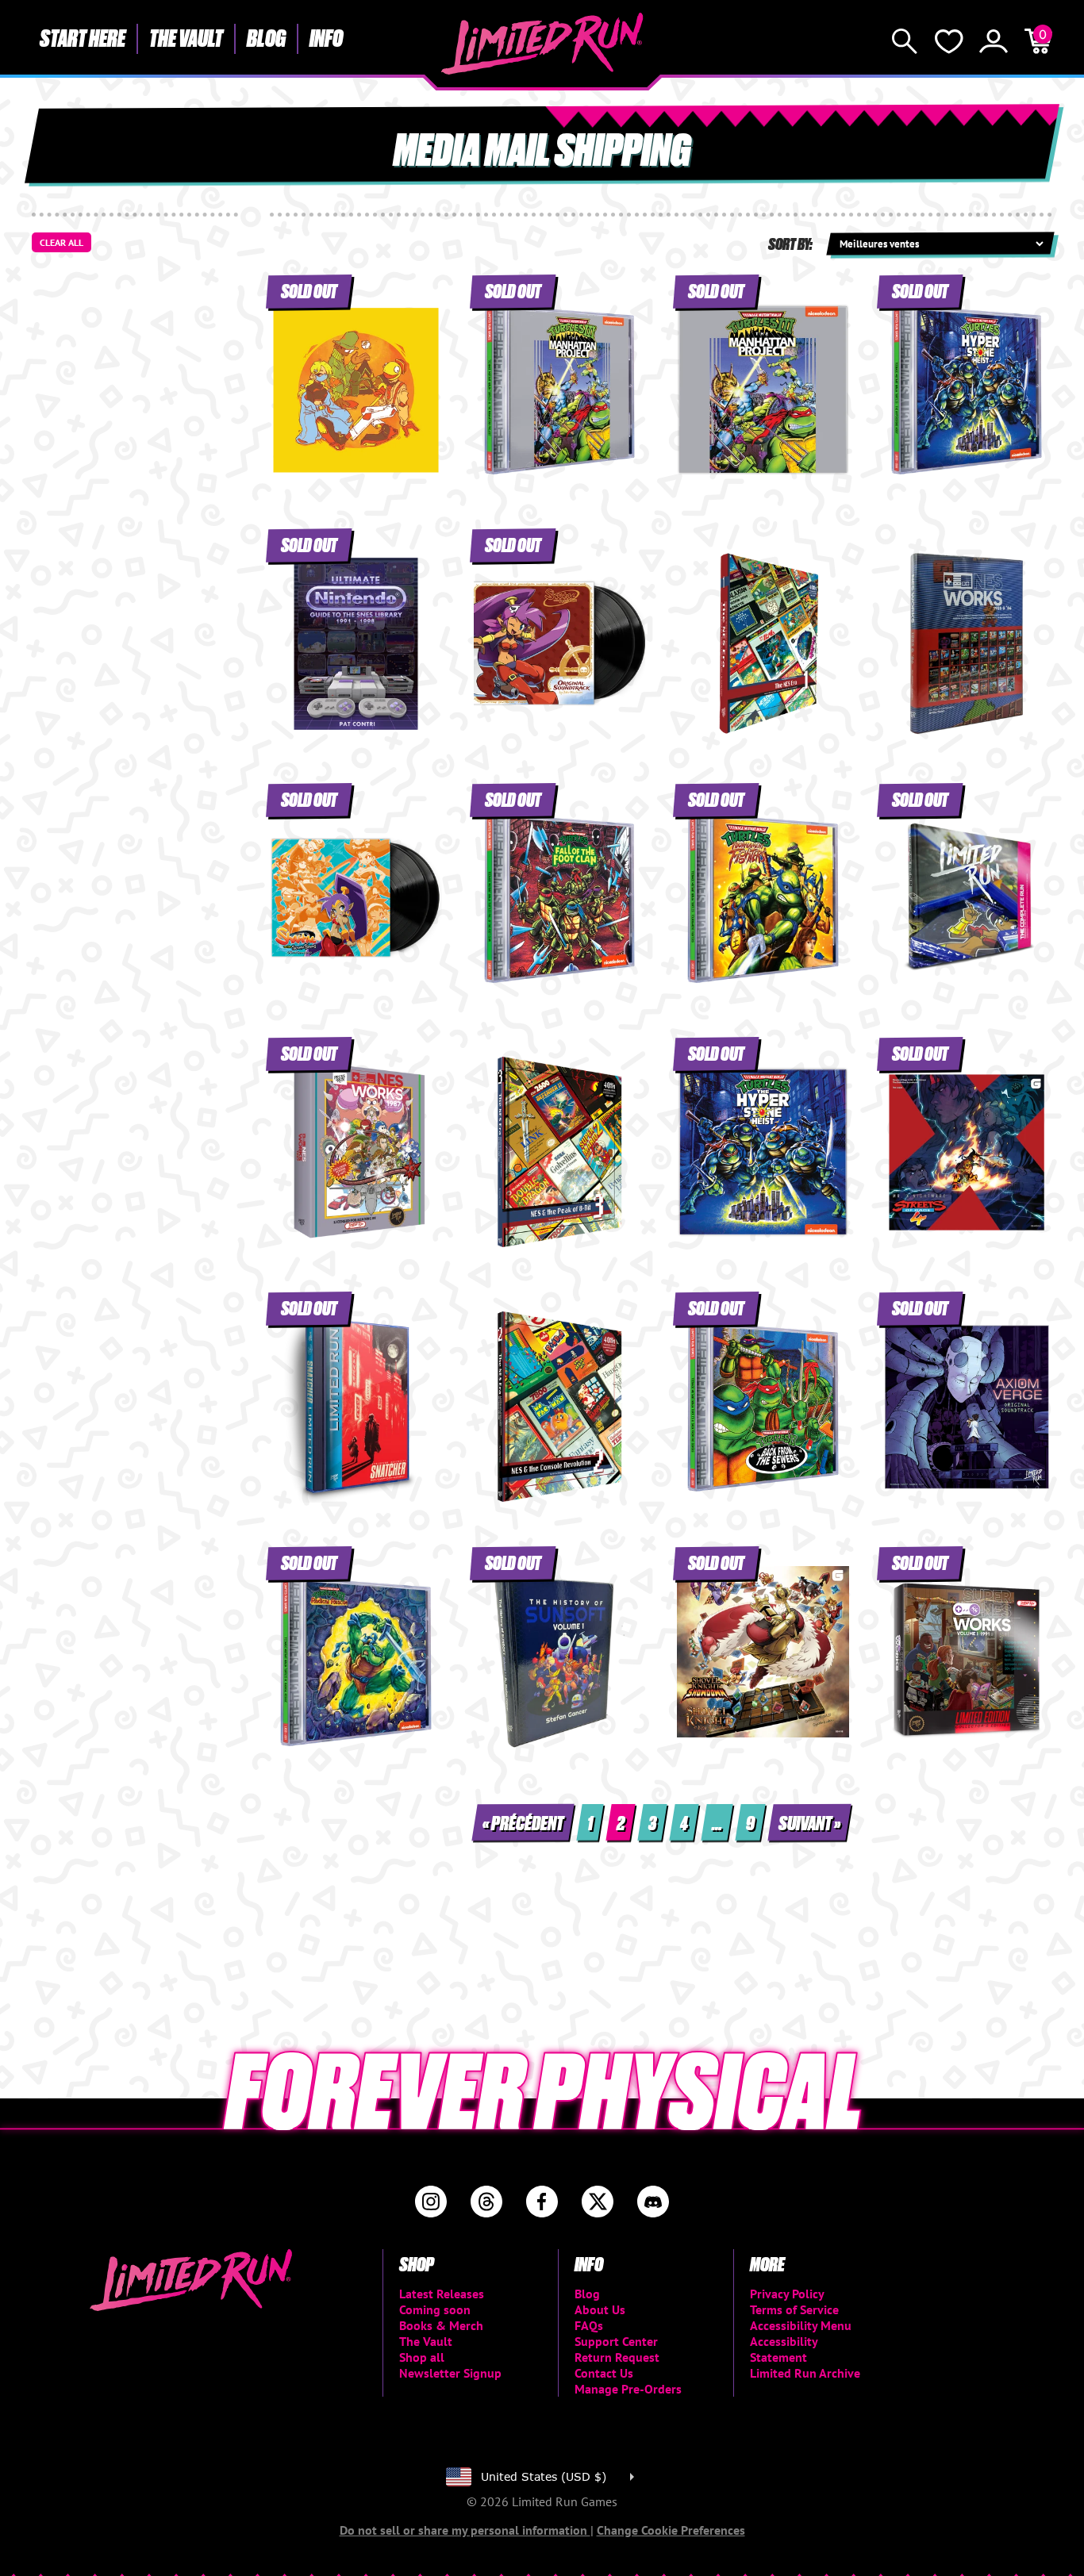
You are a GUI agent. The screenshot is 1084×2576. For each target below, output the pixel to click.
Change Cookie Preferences (671, 2530)
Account (994, 41)
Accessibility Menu (801, 2325)
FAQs (589, 2325)
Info (326, 37)
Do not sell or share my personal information (465, 2530)
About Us (600, 2309)
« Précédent (523, 1822)
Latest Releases (442, 2294)
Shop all (422, 2357)
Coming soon (435, 2309)
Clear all (62, 242)
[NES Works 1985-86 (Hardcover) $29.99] (967, 643)
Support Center (616, 2341)
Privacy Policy (787, 2294)
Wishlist (949, 41)
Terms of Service (794, 2309)
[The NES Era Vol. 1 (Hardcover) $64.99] (763, 643)
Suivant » (809, 1822)
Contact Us (604, 2373)
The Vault (186, 37)
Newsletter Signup (450, 2373)
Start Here (83, 37)
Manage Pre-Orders (628, 2389)
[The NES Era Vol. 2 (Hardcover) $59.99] (560, 1407)
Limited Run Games (542, 44)
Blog (266, 37)
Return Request (617, 2357)
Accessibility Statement (784, 2349)
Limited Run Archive (805, 2373)
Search (905, 41)
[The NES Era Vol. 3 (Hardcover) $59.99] (560, 1152)
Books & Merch (441, 2325)
